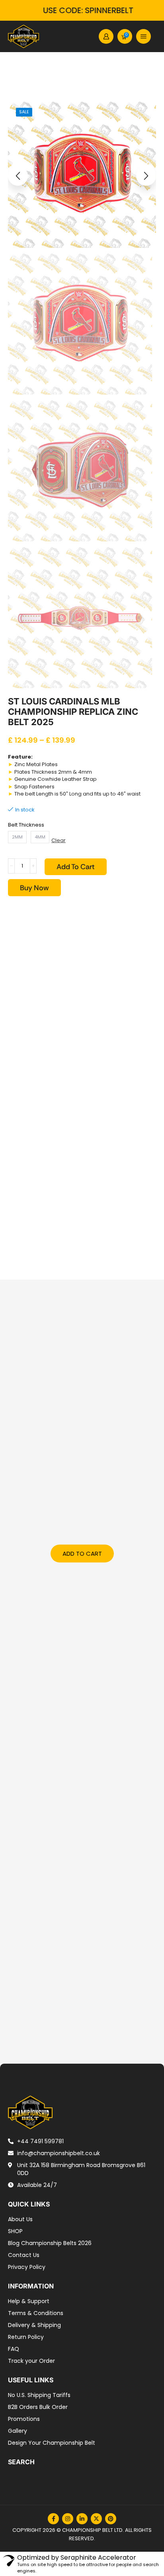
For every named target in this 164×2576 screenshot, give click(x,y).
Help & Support (29, 2301)
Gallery (18, 2431)
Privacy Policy (27, 2267)
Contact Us (24, 2255)
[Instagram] (68, 2519)
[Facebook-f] (53, 2519)
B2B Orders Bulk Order (38, 2407)
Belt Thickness (26, 825)
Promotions (24, 2419)
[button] (106, 36)
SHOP (15, 2231)
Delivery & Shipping (34, 2325)
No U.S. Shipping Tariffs (39, 2395)
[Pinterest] (111, 2519)
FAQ (14, 2349)
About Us (20, 2219)
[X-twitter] (96, 2519)
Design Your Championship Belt (52, 2443)
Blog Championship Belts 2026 (50, 2243)
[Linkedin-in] (82, 2519)
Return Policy (26, 2337)
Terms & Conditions (36, 2313)
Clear (59, 841)
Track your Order (31, 2361)
